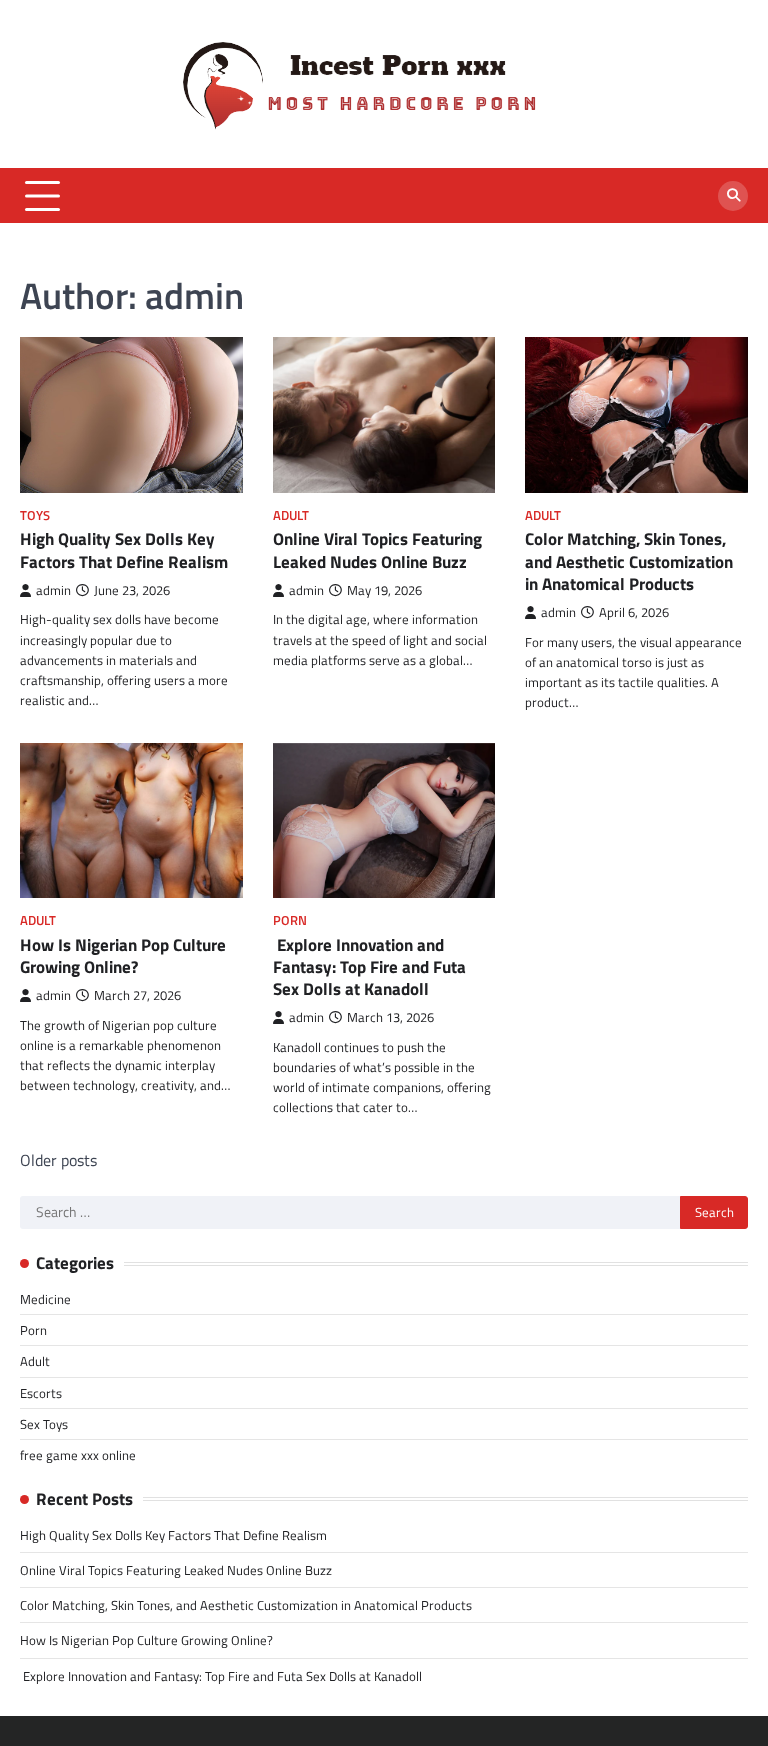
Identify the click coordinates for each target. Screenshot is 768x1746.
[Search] (733, 196)
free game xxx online (78, 1455)
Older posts (58, 1160)
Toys (35, 515)
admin (53, 590)
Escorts (41, 1393)
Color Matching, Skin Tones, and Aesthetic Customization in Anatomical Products (629, 561)
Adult (291, 515)
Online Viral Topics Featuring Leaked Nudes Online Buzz (377, 550)
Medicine (45, 1299)
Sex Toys (44, 1424)
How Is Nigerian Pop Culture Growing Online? (123, 956)
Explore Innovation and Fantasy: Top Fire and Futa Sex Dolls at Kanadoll (369, 967)
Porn (290, 920)
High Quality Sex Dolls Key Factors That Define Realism (124, 550)
